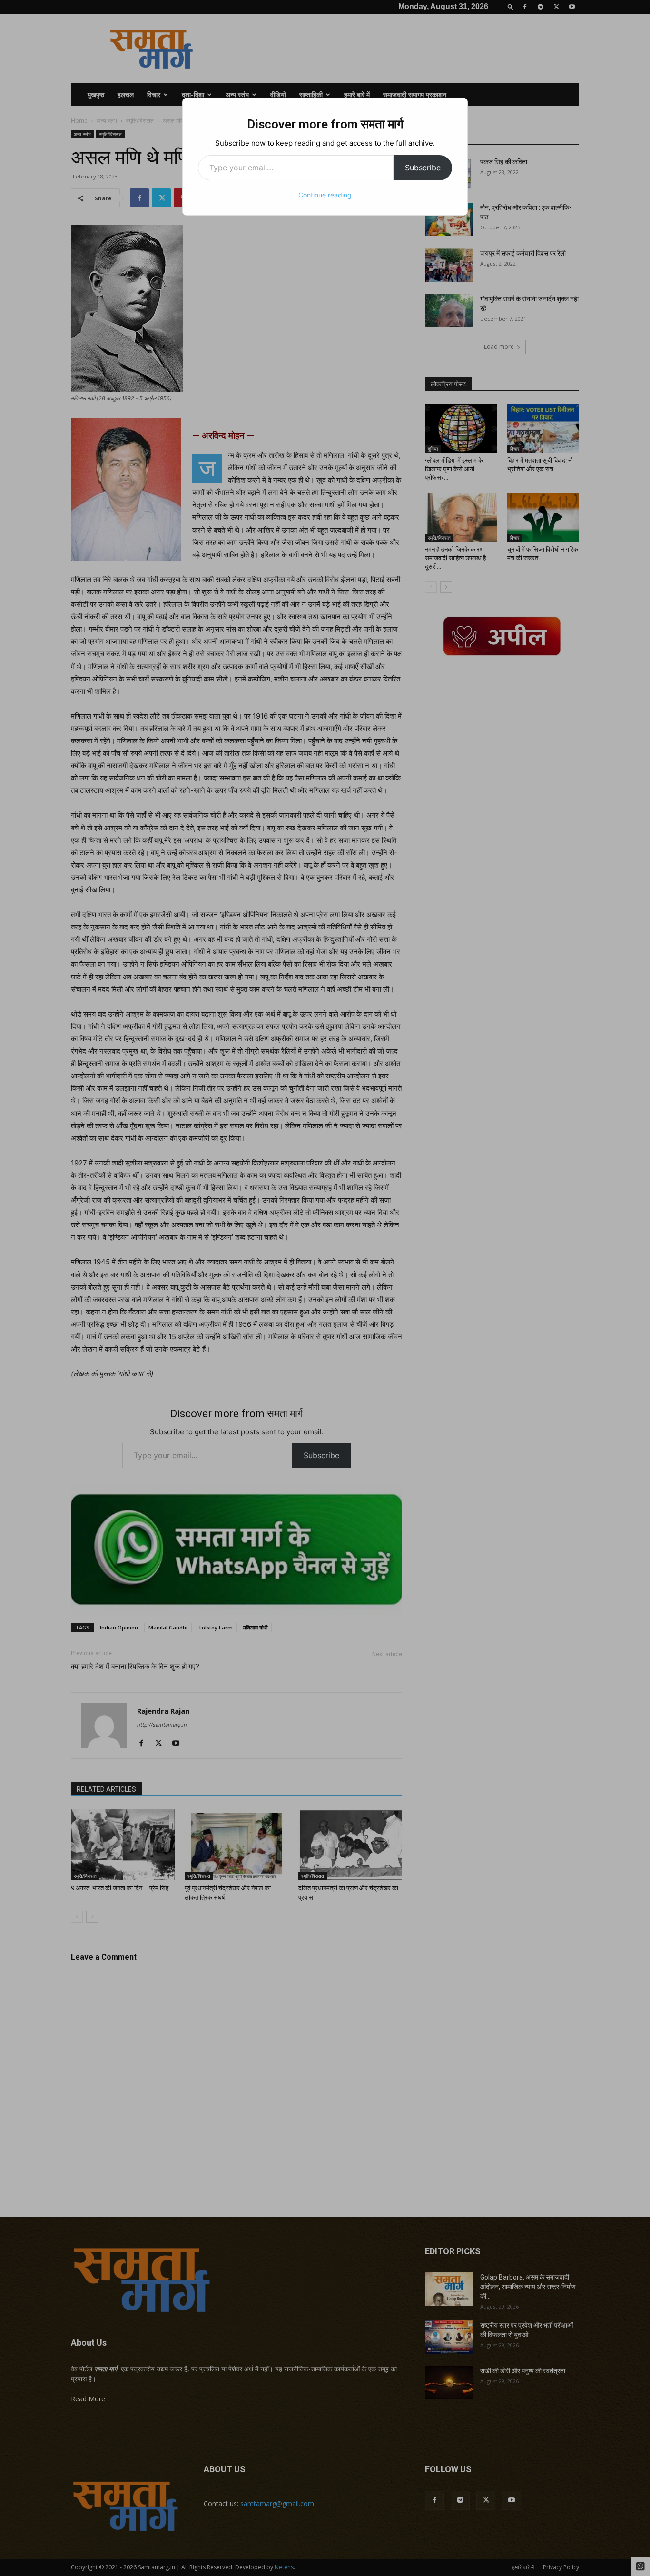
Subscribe (423, 168)
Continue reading (325, 195)
